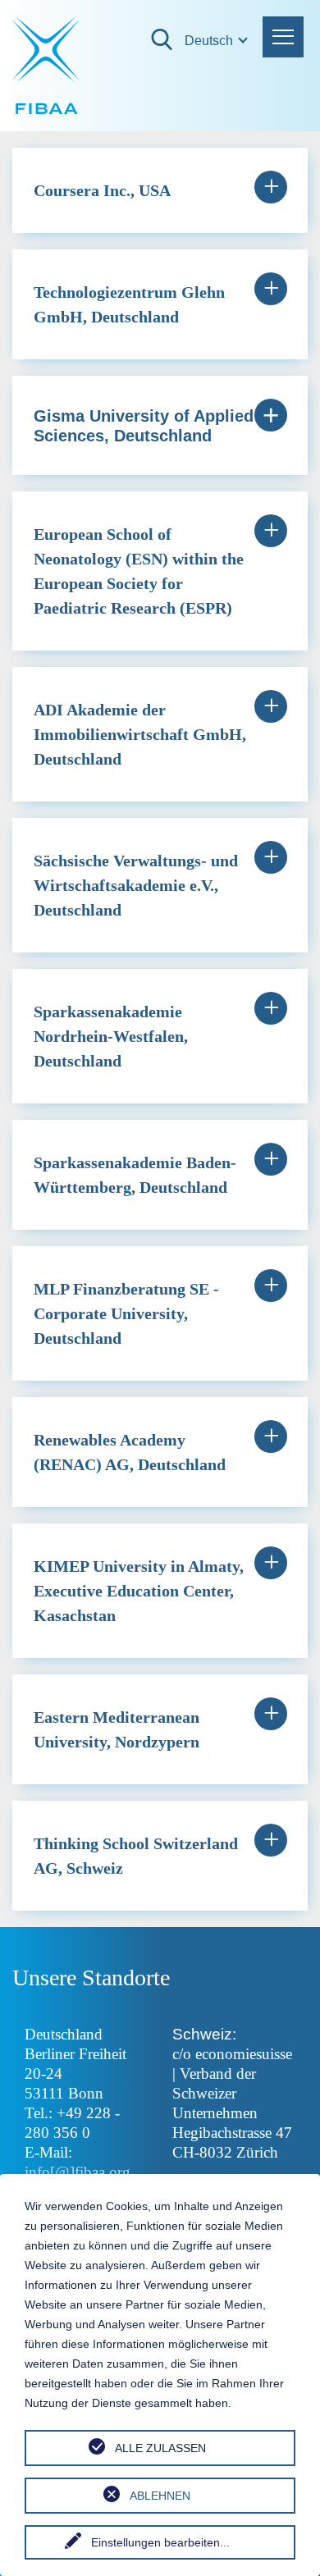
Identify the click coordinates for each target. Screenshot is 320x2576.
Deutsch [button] (195, 41)
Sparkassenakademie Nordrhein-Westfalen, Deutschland (111, 1036)
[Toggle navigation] (283, 37)
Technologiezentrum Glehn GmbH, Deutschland (129, 304)
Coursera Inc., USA (102, 190)
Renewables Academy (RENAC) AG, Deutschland (130, 1452)
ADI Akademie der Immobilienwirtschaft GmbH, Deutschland (140, 734)
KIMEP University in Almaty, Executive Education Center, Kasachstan (139, 1591)
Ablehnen (160, 2496)
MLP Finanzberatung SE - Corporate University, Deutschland (126, 1313)
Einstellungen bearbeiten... (160, 2542)
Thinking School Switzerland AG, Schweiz (136, 1856)
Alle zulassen (160, 2448)
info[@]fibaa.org (78, 2172)
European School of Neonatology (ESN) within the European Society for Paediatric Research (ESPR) (139, 571)
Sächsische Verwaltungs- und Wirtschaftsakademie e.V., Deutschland (136, 885)
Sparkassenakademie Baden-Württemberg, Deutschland (135, 1175)
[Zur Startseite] (47, 66)
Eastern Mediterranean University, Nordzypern (117, 1729)
